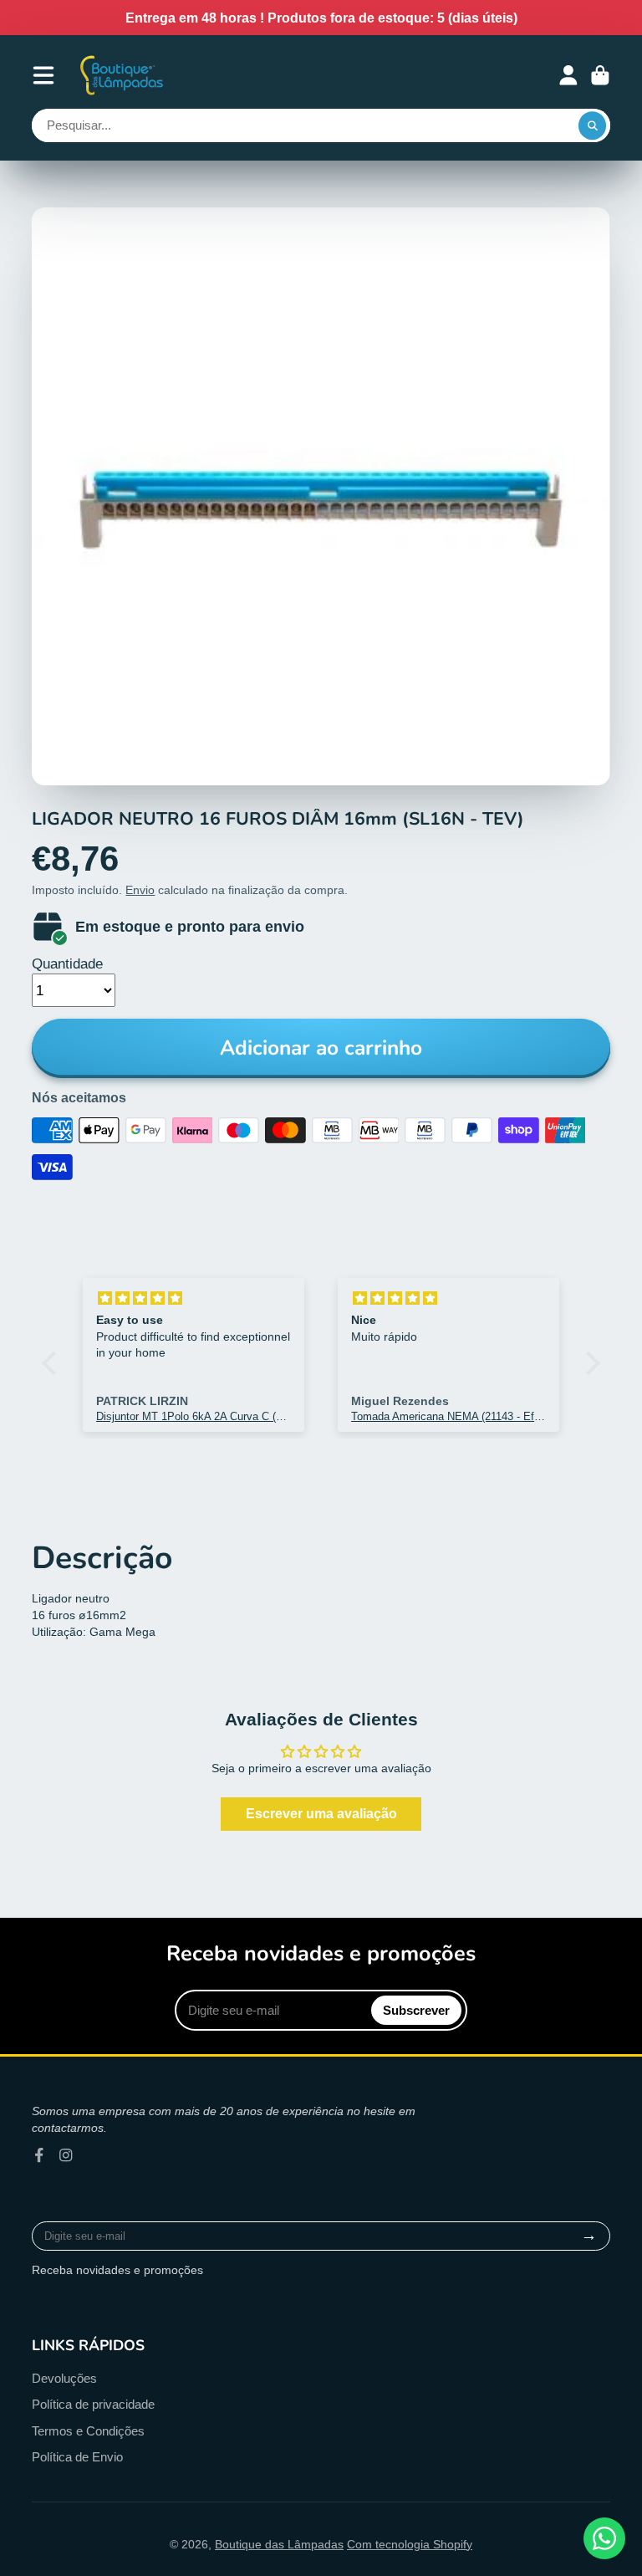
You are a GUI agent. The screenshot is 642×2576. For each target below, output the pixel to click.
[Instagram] (66, 2155)
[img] (194, 1298)
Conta (568, 75)
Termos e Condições (88, 2431)
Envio (140, 890)
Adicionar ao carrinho (321, 1048)
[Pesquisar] (593, 125)
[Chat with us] (604, 2538)
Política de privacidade (93, 2404)
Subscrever (416, 2010)
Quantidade (67, 964)
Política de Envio (77, 2457)
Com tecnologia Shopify (410, 2544)
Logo (122, 75)
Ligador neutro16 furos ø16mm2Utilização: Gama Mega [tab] (94, 1615)
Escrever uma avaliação (321, 1814)
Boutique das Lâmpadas (279, 2544)
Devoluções (64, 2378)
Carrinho (600, 75)
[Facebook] (39, 2155)
